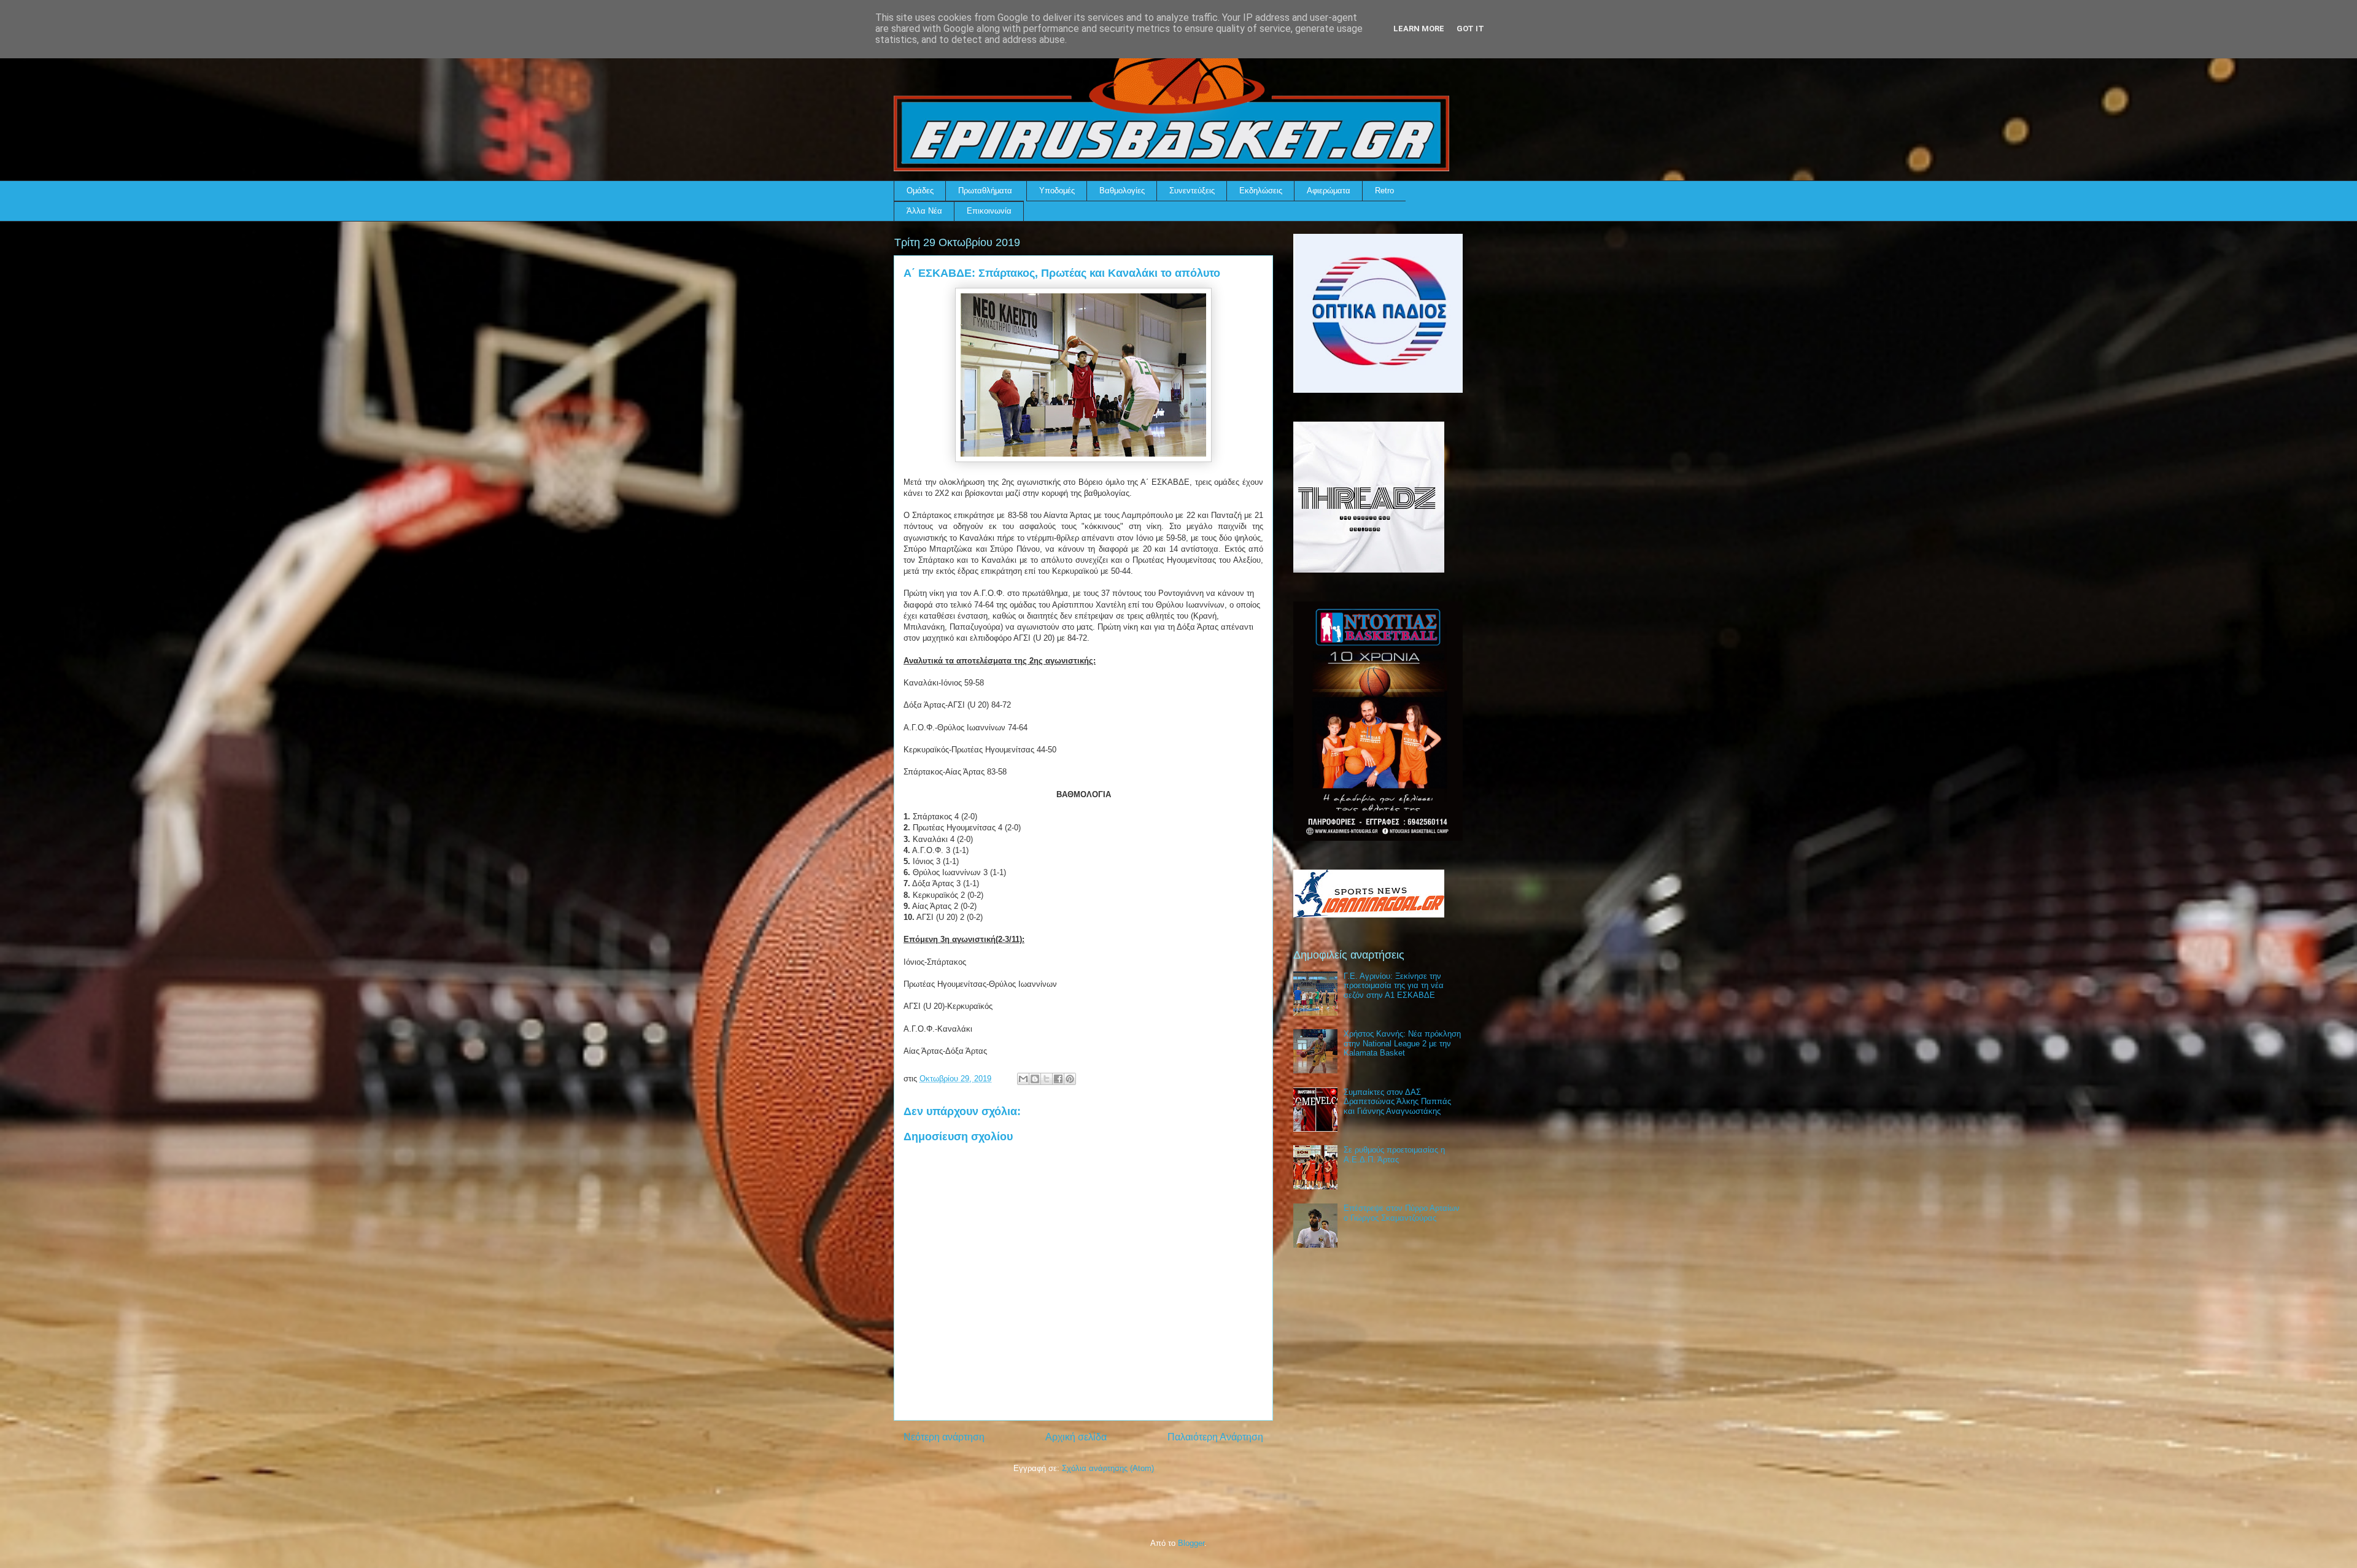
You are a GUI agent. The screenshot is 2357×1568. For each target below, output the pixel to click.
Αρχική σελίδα (1076, 1437)
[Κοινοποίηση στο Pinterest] (1070, 1079)
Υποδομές (1057, 191)
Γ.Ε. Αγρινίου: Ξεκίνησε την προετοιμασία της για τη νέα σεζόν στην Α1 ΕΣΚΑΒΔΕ (1394, 986)
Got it (1470, 29)
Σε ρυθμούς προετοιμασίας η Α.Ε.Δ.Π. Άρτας (1394, 1155)
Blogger (1191, 1543)
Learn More (1419, 29)
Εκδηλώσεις (1261, 191)
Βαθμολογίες (1122, 191)
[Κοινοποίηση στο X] (1047, 1079)
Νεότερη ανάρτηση (944, 1437)
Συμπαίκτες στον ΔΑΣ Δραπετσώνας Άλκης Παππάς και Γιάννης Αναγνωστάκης (1397, 1102)
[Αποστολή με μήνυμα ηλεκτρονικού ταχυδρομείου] (1023, 1079)
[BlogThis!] (1035, 1079)
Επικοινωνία (989, 211)
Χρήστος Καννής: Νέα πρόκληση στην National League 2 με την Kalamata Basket (1402, 1043)
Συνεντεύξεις (1192, 191)
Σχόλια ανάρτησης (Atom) (1108, 1468)
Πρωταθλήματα (985, 191)
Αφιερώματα (1329, 191)
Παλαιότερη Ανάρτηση (1215, 1437)
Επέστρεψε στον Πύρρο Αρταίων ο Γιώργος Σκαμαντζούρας (1402, 1213)
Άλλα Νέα (924, 211)
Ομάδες (920, 191)
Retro (1384, 191)
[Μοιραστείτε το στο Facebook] (1058, 1079)
